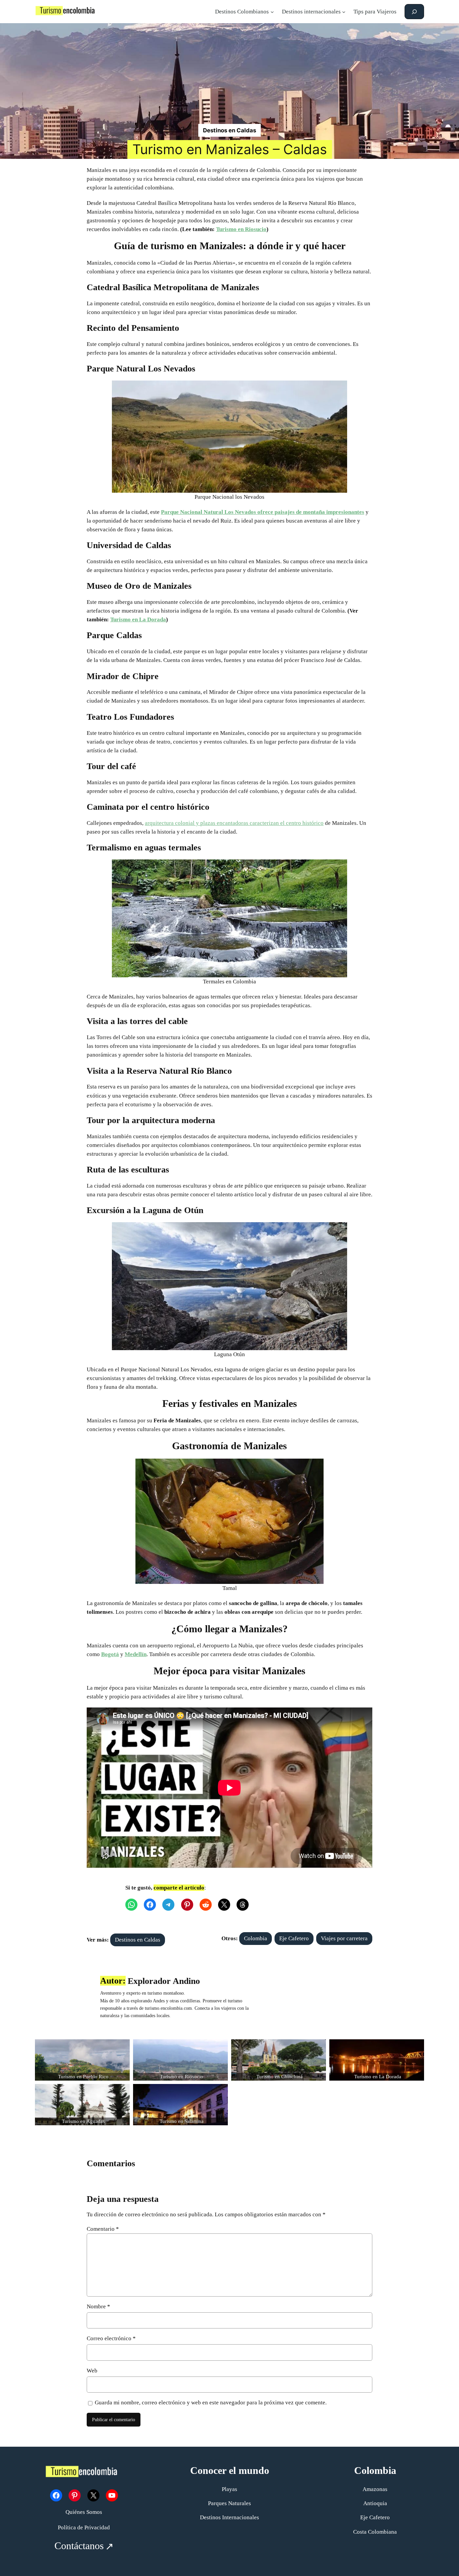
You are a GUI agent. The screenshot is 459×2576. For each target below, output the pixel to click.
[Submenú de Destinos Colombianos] (272, 12)
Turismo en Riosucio (241, 229)
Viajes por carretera (344, 1938)
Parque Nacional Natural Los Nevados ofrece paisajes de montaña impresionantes (263, 512)
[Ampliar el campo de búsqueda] (414, 12)
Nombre (98, 2306)
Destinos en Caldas (229, 130)
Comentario (103, 2229)
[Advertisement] (229, 74)
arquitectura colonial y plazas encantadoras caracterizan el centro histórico (234, 823)
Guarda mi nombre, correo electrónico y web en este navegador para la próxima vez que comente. (211, 2403)
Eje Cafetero (294, 1938)
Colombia (256, 1938)
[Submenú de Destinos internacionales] (344, 12)
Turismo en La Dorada (138, 619)
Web (92, 2371)
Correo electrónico (111, 2338)
